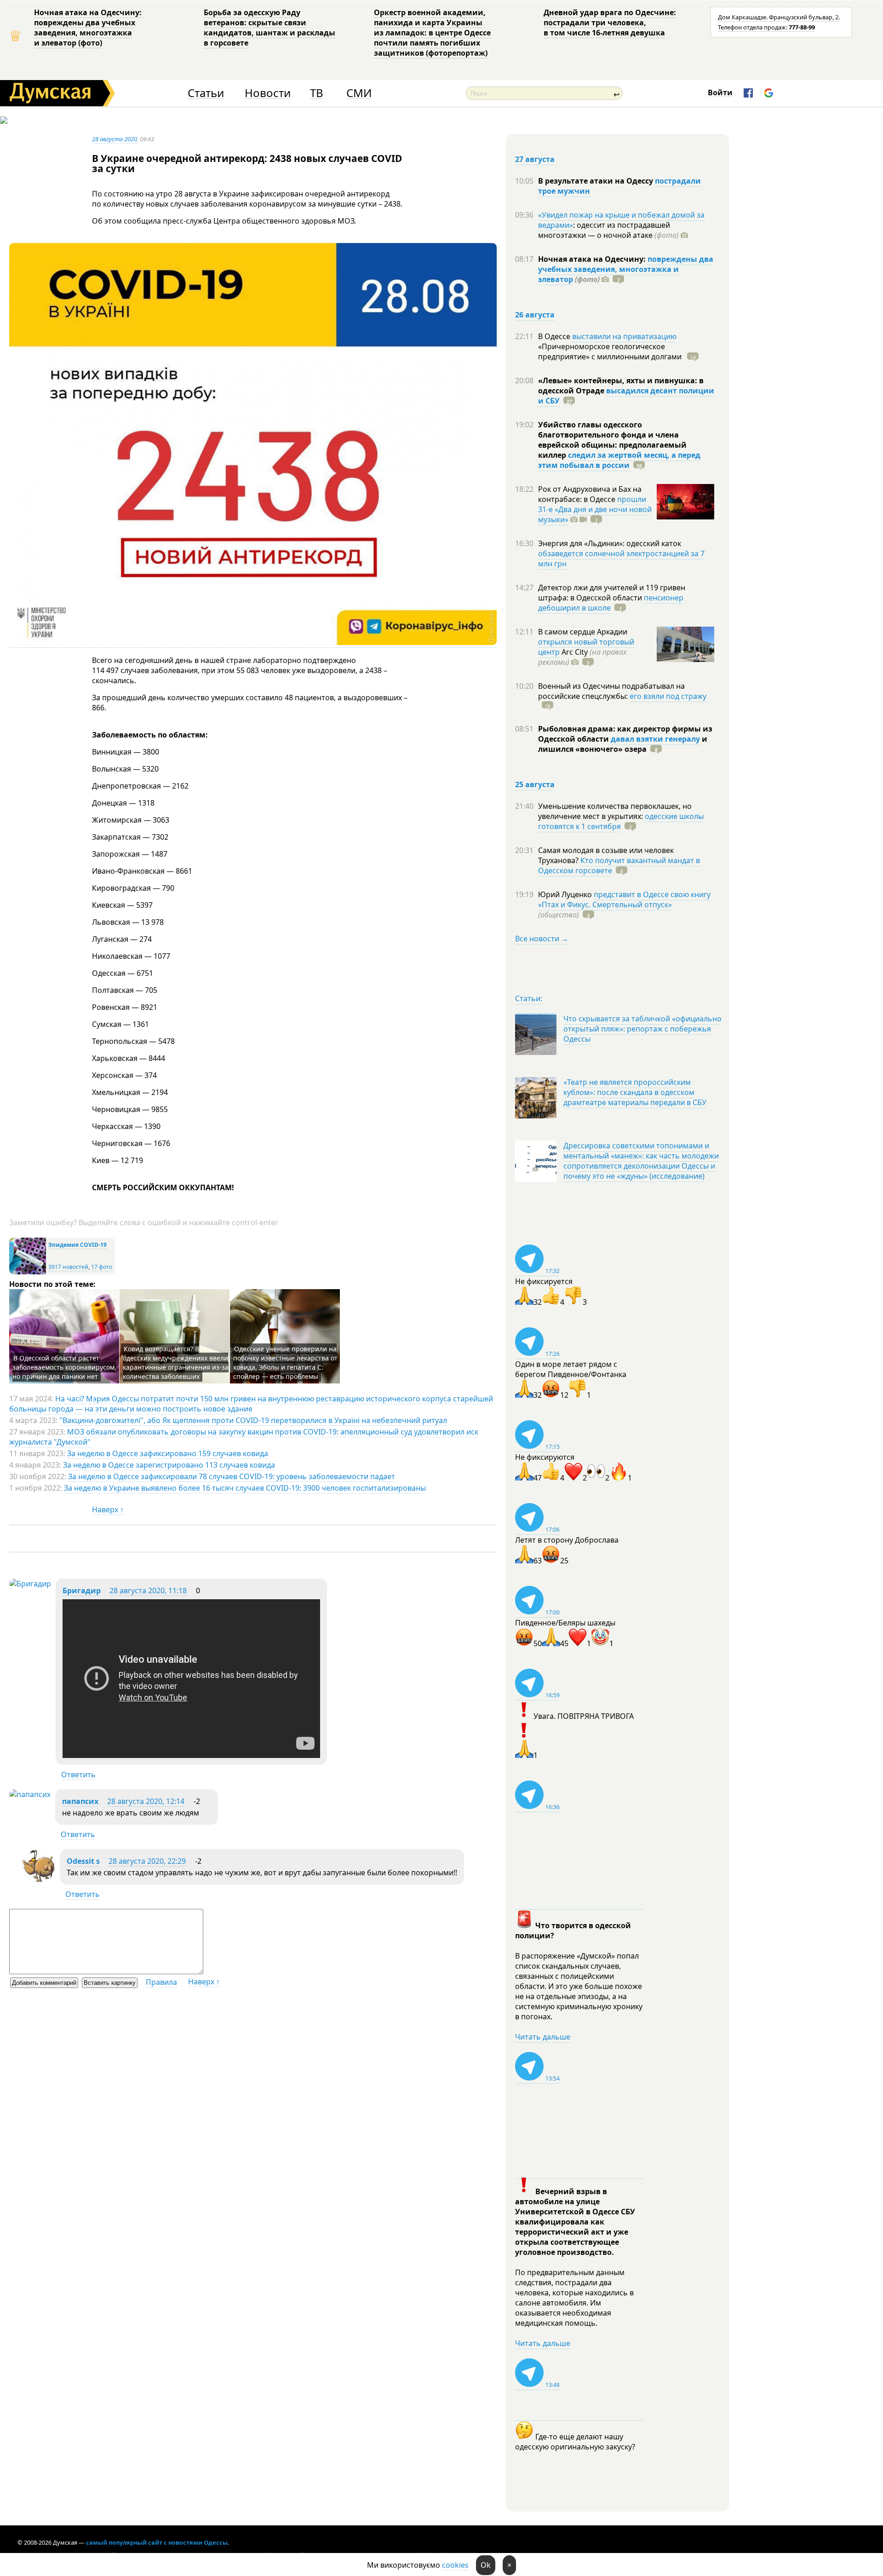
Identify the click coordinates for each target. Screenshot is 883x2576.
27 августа (535, 159)
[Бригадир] (30, 1584)
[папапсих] (30, 1794)
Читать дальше (543, 2037)
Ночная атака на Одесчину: (593, 259)
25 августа (535, 784)
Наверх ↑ (108, 1510)
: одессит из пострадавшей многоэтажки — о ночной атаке (608, 230)
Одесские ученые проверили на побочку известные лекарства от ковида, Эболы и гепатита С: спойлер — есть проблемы (285, 1363)
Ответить (78, 1775)
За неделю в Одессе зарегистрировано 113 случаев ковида (169, 1465)
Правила (161, 1982)
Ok (486, 2565)
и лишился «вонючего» (623, 744)
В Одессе (555, 336)
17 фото (102, 1267)
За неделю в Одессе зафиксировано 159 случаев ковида (168, 1453)
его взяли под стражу (668, 696)
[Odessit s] (38, 1881)
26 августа (535, 315)
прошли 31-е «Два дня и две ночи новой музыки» (595, 509)
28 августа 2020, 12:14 (146, 1801)
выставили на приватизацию (624, 336)
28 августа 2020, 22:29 (147, 1861)
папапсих (80, 1801)
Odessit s (83, 1861)
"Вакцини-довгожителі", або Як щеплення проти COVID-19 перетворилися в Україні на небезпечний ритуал (253, 1420)
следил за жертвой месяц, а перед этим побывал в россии (619, 460)
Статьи (206, 93)
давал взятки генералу (655, 739)
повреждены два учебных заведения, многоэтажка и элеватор (626, 269)
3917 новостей (68, 1267)
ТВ (317, 93)
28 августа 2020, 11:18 (148, 1591)
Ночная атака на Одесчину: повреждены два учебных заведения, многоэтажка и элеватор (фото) (88, 28)
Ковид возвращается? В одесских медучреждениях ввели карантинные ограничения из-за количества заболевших (176, 1363)
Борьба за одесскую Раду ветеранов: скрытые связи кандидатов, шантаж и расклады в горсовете (269, 28)
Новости (268, 93)
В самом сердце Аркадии (583, 632)
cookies (455, 2565)
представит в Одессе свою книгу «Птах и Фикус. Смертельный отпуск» (624, 899)
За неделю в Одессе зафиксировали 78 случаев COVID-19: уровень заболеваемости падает (232, 1476)
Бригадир (82, 1591)
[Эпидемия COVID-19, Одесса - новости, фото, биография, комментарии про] (28, 1272)
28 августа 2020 (115, 139)
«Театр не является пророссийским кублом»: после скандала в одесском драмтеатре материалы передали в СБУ (635, 1092)
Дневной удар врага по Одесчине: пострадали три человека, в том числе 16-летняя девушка (610, 23)
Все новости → (542, 939)
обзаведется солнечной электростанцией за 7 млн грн (621, 559)
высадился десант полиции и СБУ (626, 396)
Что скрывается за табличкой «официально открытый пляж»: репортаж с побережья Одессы (642, 1029)
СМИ (359, 93)
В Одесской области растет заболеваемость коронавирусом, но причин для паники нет (64, 1367)
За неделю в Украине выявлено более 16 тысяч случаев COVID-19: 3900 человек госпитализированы (245, 1488)
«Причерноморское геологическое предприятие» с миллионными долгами (611, 352)
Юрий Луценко (566, 894)
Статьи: (529, 998)
